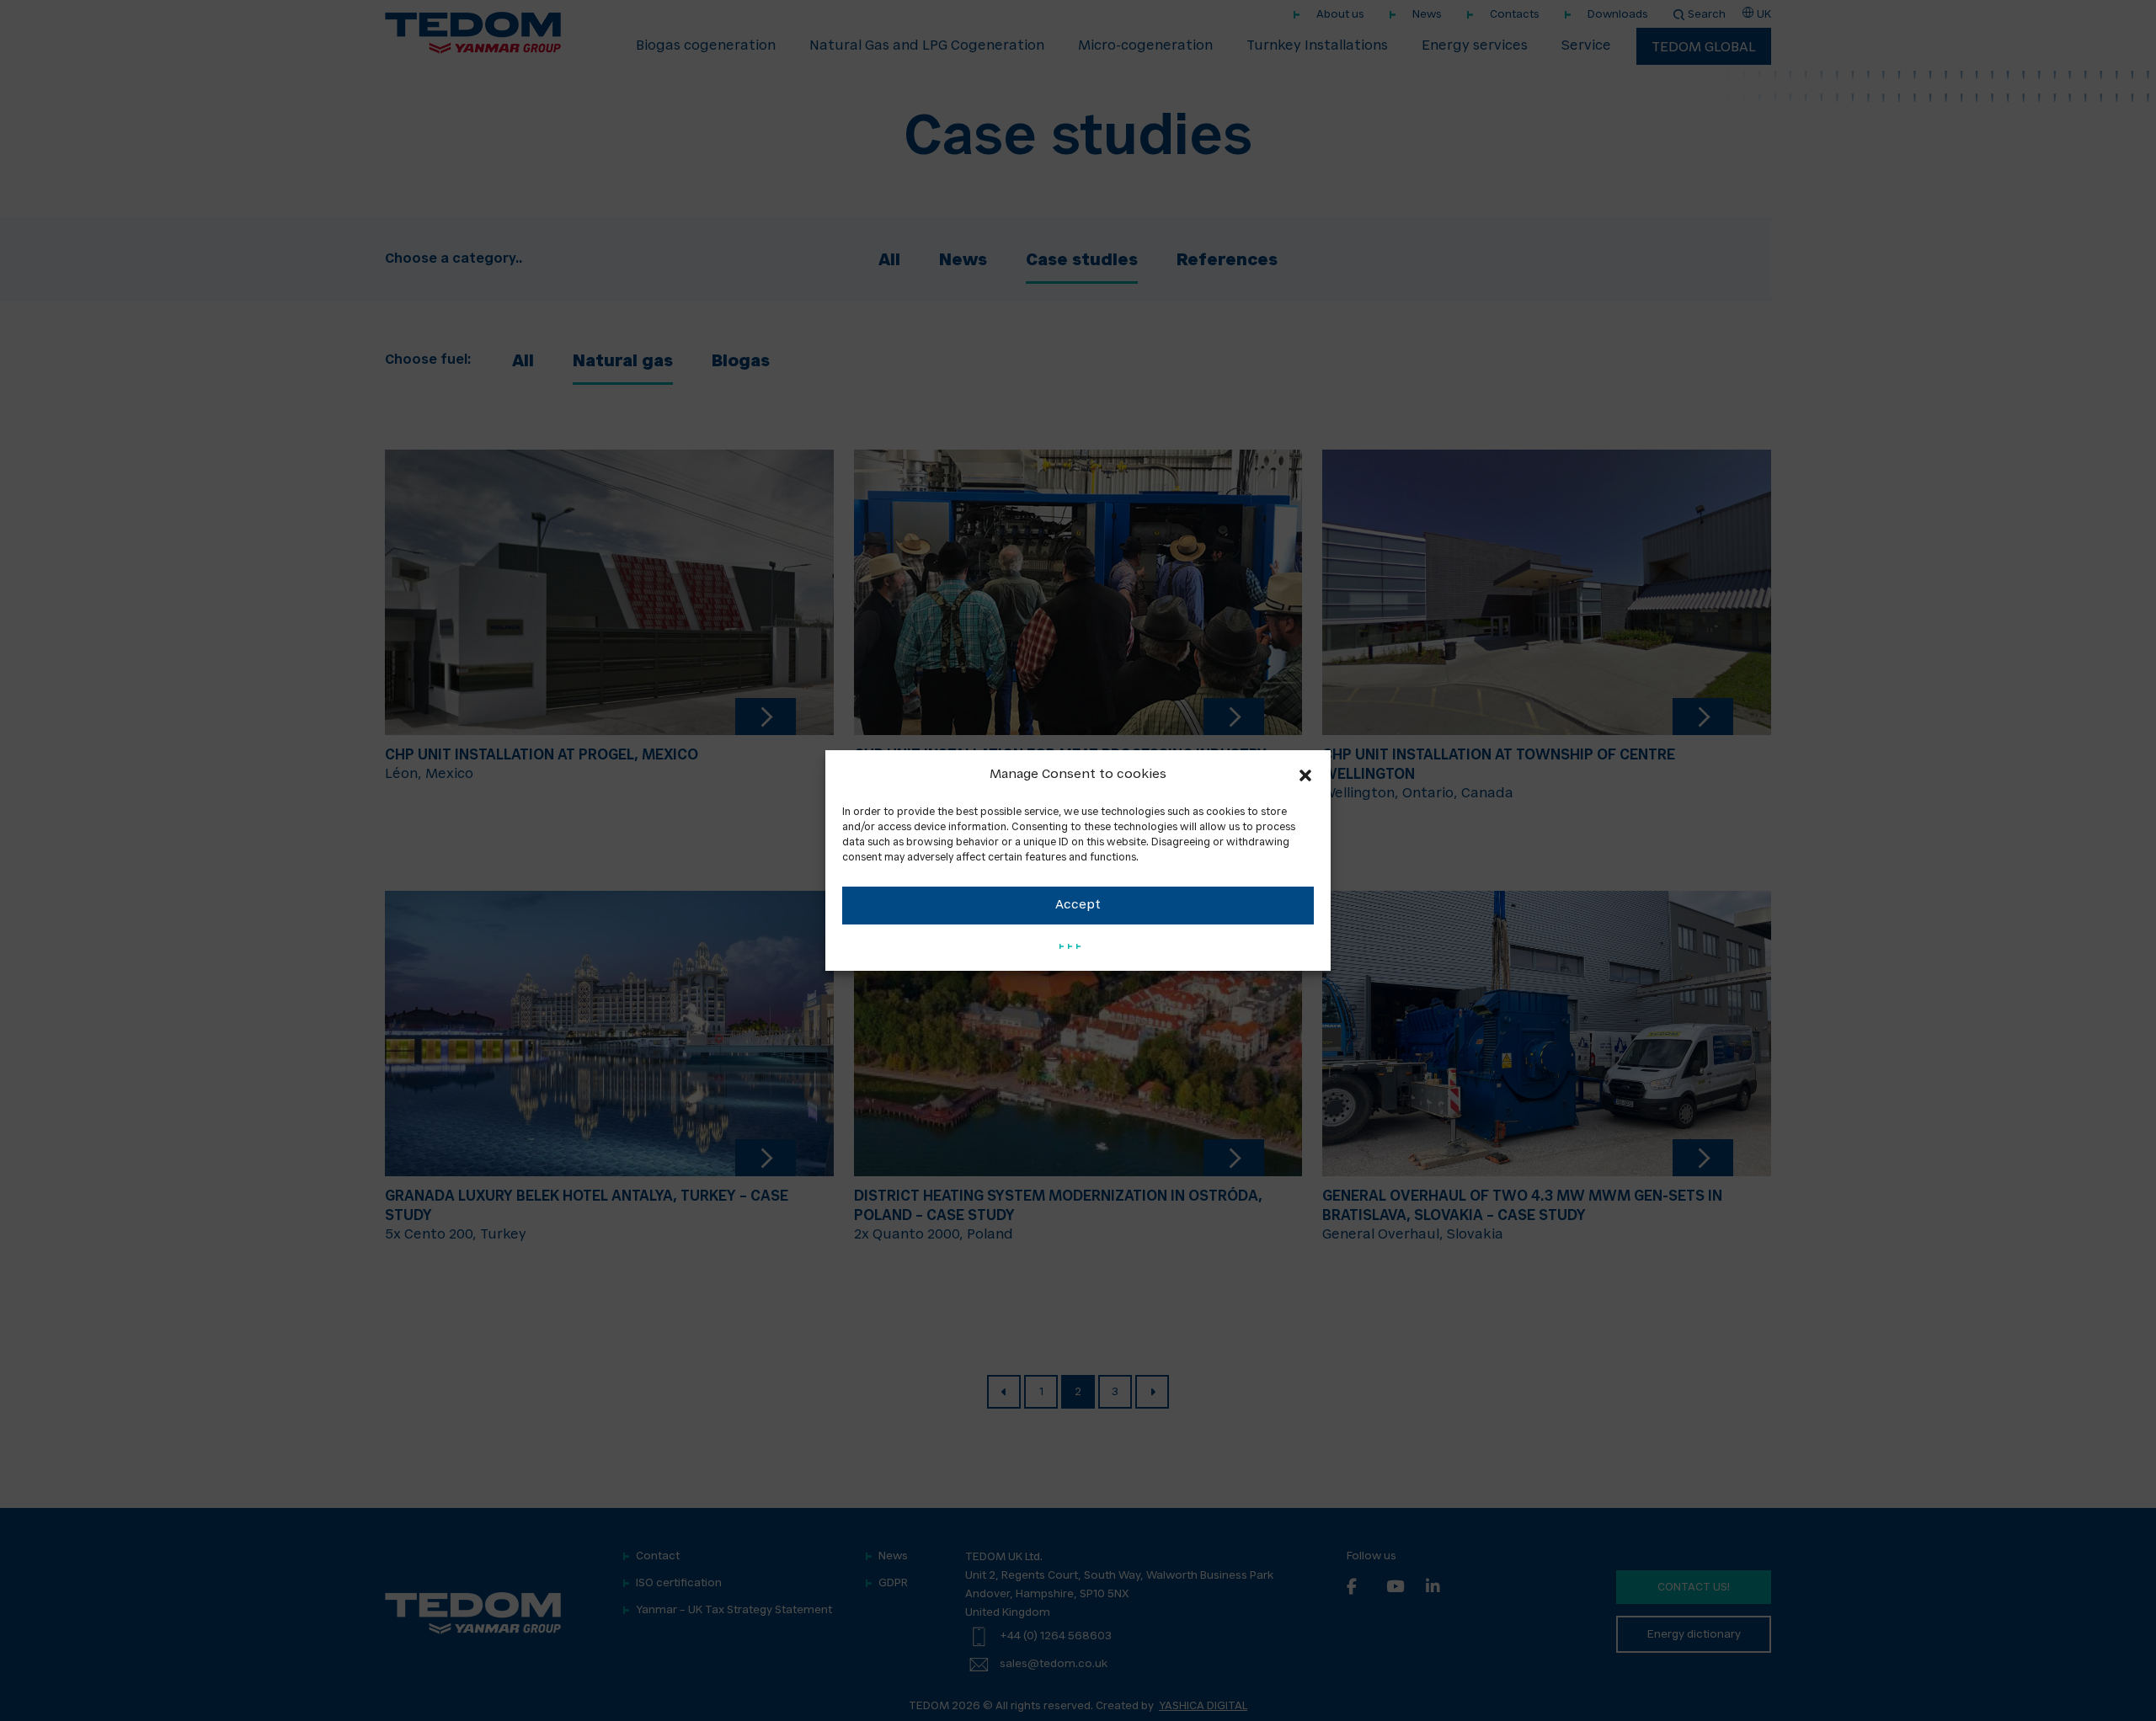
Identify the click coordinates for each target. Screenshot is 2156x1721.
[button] (1305, 775)
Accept (1078, 906)
